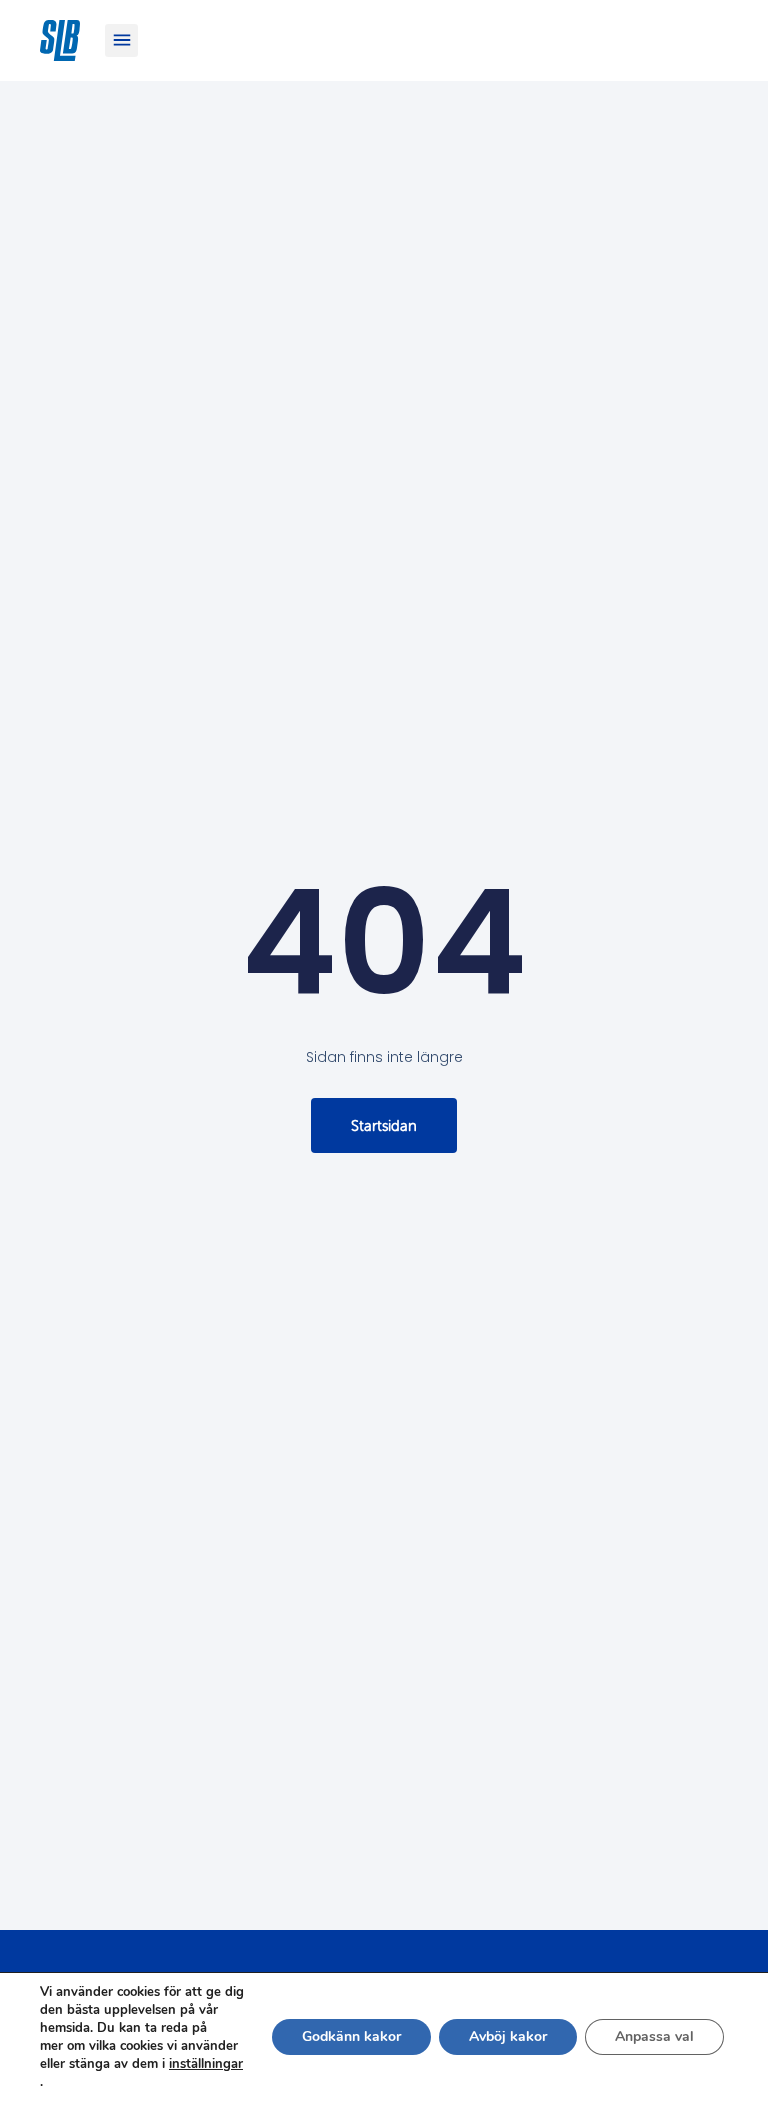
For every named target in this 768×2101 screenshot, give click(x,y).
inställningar (206, 2064)
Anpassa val (654, 2036)
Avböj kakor (508, 2036)
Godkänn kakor (351, 2036)
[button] (121, 40)
